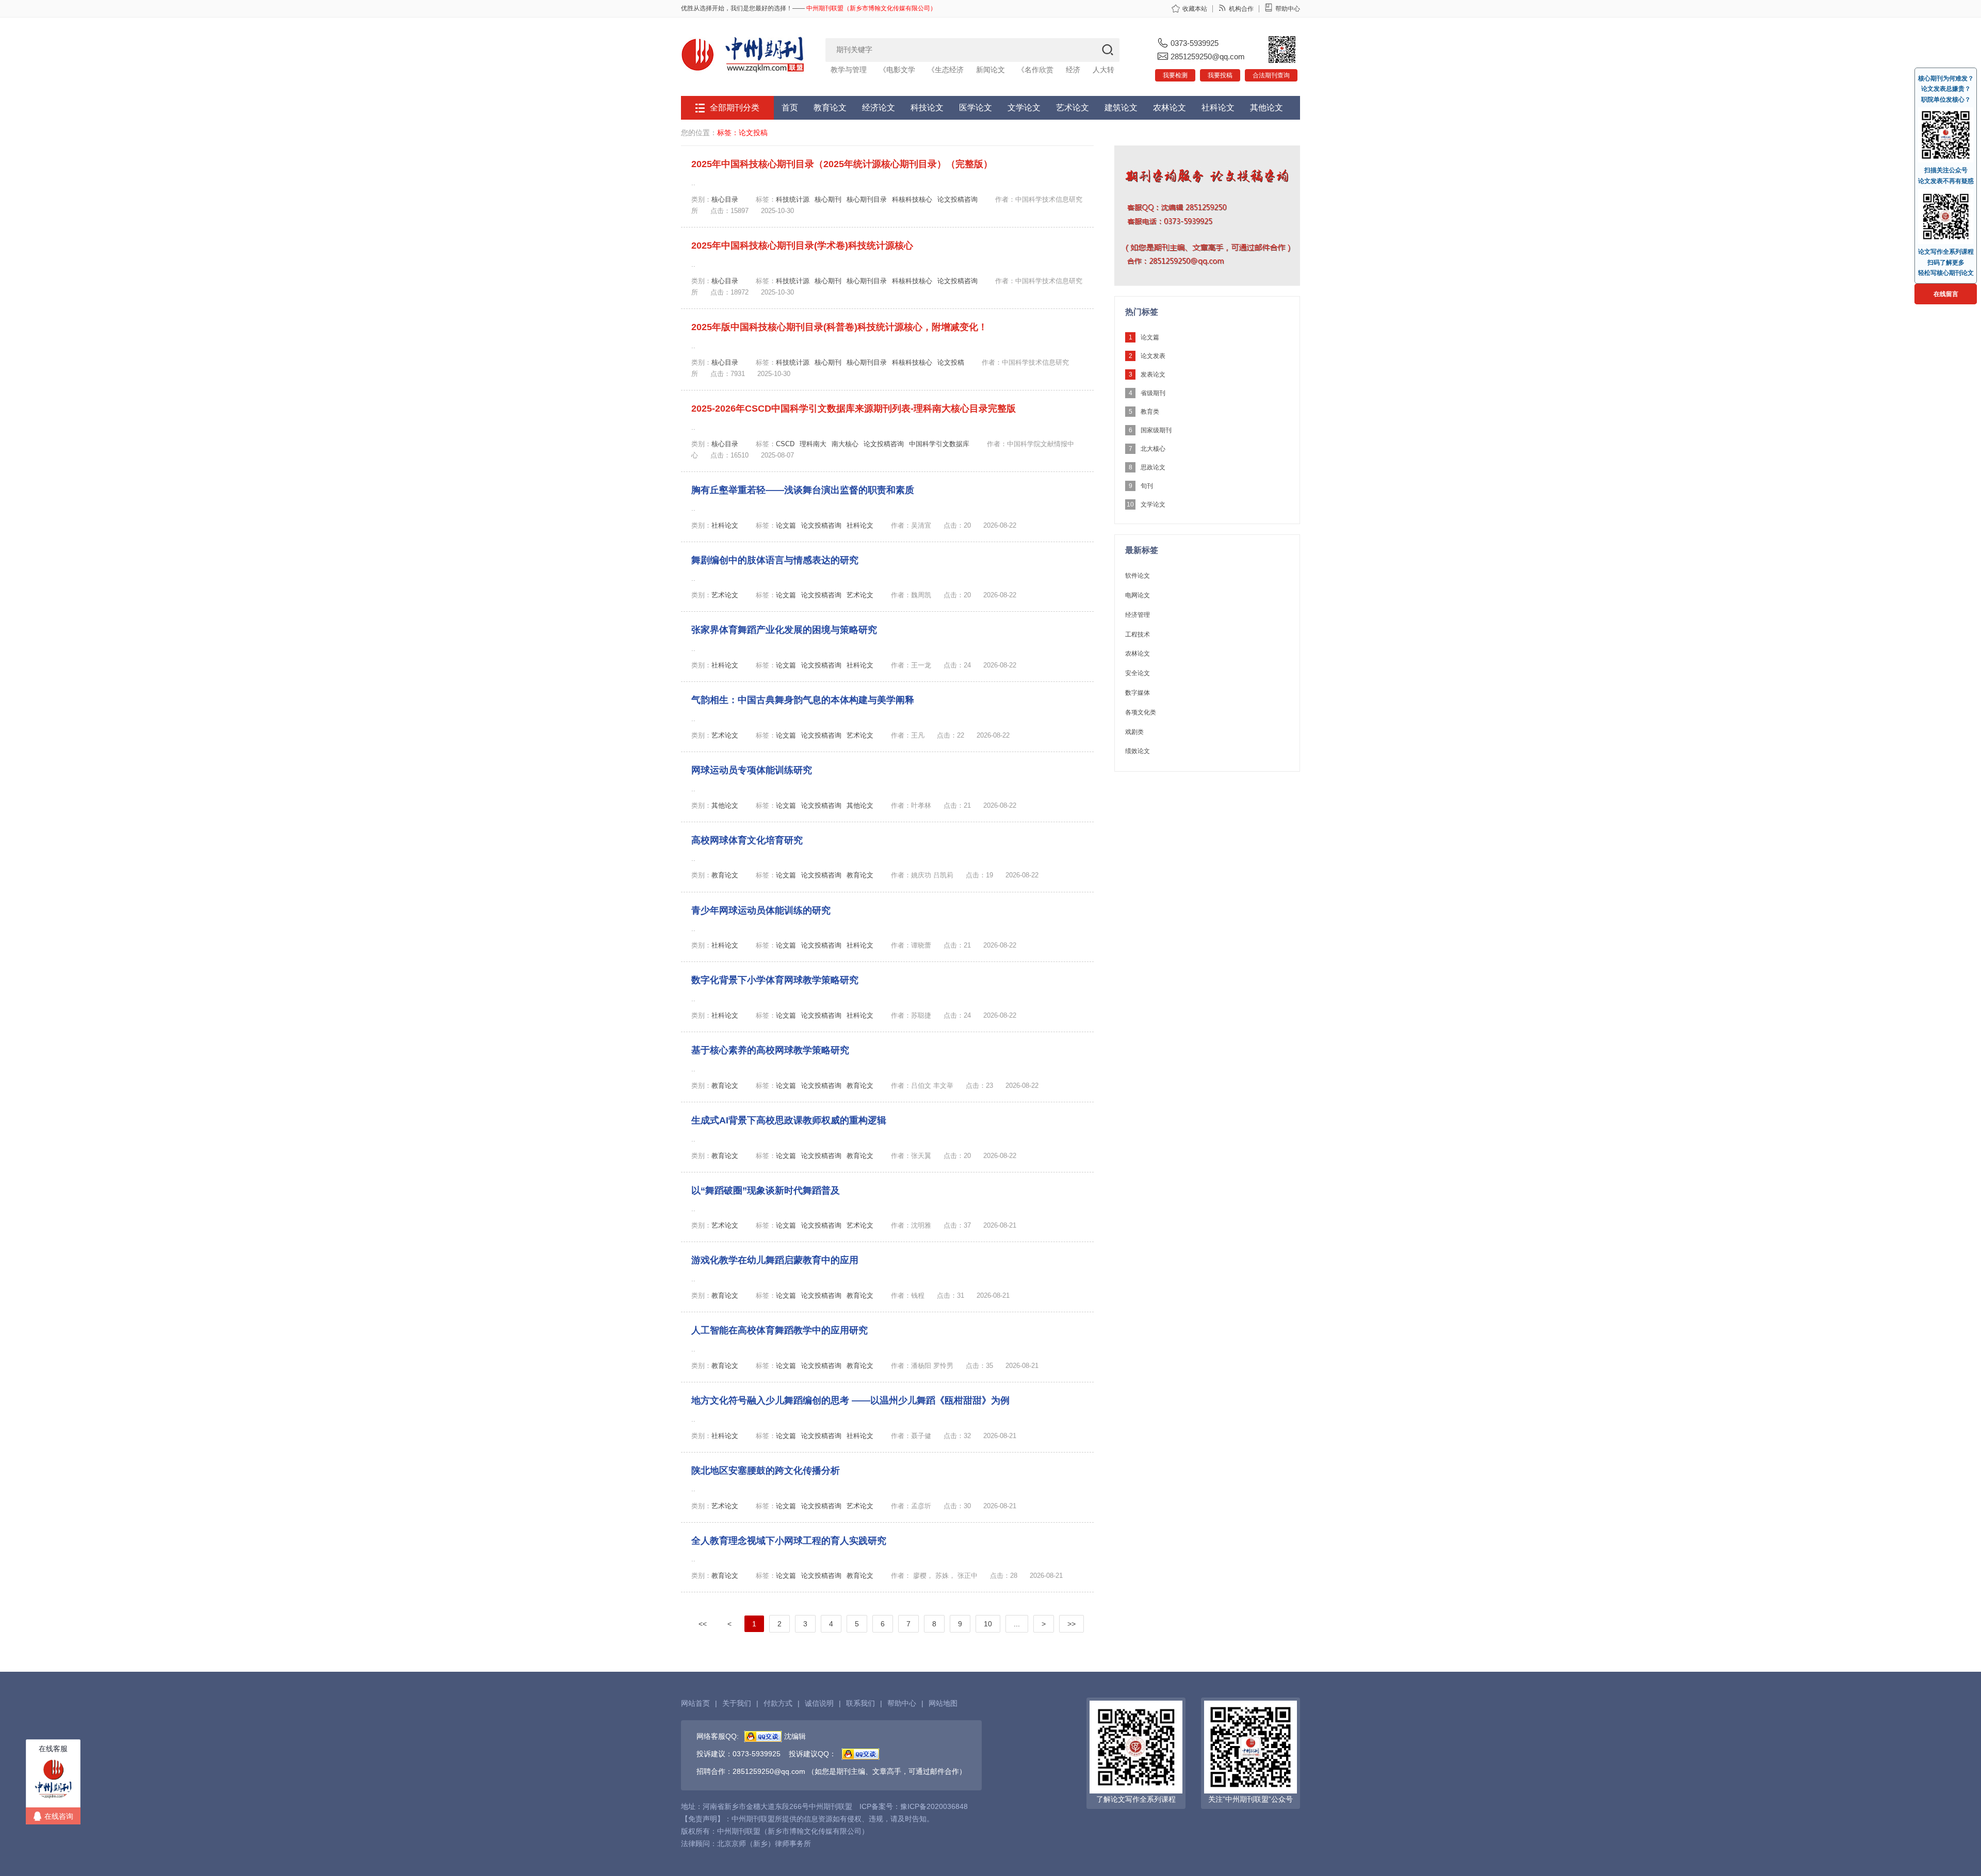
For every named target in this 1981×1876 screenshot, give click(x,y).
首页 (790, 108)
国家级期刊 (1156, 430)
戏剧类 (1134, 732)
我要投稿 (1220, 75)
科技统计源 (793, 199)
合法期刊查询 (1271, 75)
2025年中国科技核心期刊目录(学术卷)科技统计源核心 (802, 246)
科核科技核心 (912, 199)
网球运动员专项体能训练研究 (752, 770)
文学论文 (1024, 108)
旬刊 (1147, 486)
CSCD (785, 444)
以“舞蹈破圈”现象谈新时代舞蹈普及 (766, 1190)
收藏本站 (1195, 9)
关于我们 (737, 1703)
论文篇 (786, 525)
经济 (1073, 70)
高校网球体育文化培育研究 (747, 840)
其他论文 (1266, 108)
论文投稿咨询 (957, 199)
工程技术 (1138, 634)
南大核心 (845, 444)
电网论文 (1138, 595)
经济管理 (1138, 615)
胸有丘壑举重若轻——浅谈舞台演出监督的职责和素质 (803, 490)
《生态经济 (946, 70)
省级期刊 (1153, 393)
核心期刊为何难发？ (1946, 78)
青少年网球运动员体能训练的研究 (761, 910)
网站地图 (943, 1703)
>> (1071, 1624)
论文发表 (1153, 356)
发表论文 (1153, 374)
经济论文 (879, 108)
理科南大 (813, 444)
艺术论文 (1073, 108)
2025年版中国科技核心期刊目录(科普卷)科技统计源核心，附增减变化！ (839, 327)
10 (988, 1624)
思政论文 (1153, 467)
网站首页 (695, 1703)
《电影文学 (897, 70)
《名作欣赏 (1035, 70)
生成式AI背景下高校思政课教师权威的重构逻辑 (789, 1120)
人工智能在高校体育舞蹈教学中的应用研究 (780, 1330)
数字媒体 (1138, 693)
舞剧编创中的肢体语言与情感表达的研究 (775, 560)
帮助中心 (1288, 9)
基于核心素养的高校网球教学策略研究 (770, 1050)
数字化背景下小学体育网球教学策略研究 (775, 980)
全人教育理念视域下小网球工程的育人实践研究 (789, 1541)
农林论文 (1170, 108)
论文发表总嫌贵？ (1946, 89)
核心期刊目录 (867, 199)
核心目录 (725, 199)
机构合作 (1241, 9)
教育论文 (830, 108)
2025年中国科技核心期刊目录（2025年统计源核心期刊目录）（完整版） (842, 164)
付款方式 (778, 1703)
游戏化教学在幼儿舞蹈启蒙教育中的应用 (775, 1260)
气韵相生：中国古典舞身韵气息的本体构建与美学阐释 (803, 700)
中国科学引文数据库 (939, 444)
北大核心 (1153, 449)
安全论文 (1138, 673)
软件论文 (1138, 576)
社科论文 (1218, 108)
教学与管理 (849, 70)
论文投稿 (951, 362)
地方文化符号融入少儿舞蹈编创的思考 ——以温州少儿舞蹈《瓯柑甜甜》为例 (850, 1400)
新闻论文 (990, 70)
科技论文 (927, 108)
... (1017, 1624)
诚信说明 (819, 1703)
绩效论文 (1138, 751)
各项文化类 (1141, 712)
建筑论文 (1121, 108)
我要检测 (1175, 75)
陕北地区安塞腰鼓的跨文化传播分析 (766, 1471)
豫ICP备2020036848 (934, 1806)
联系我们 (860, 1703)
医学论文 (976, 108)
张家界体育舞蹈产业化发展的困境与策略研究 (784, 630)
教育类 (1150, 412)
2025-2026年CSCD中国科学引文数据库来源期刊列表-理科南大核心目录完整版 (854, 409)
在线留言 (1946, 294)
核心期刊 (828, 199)
